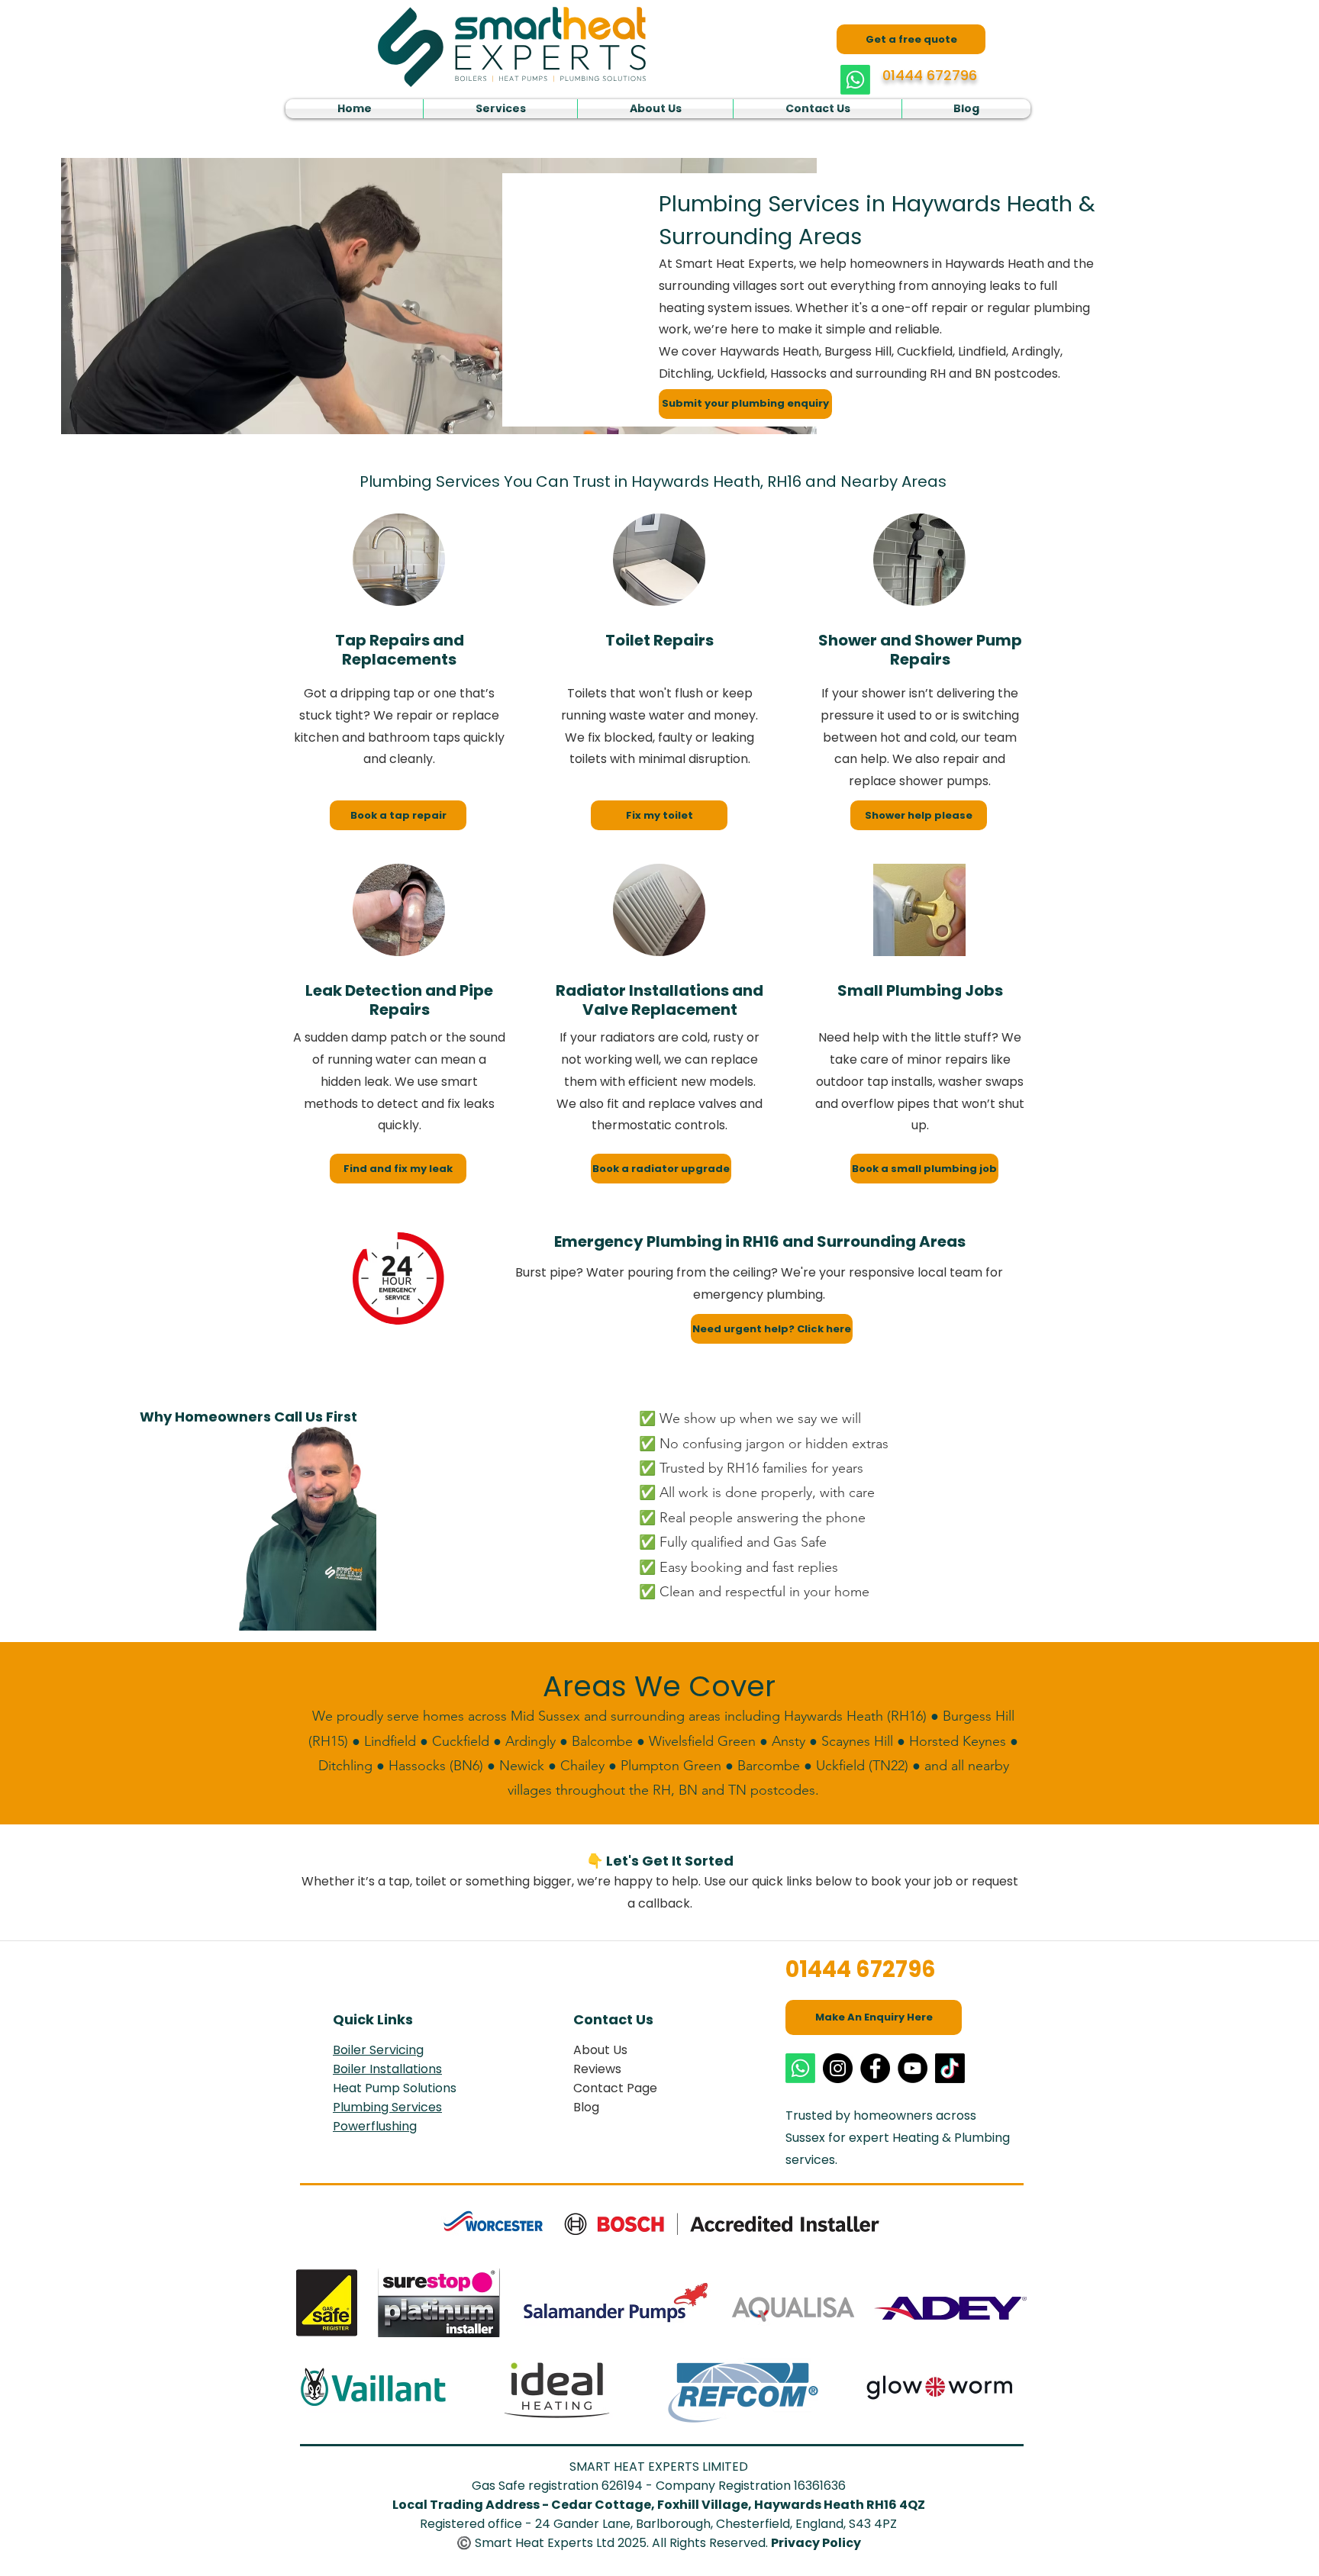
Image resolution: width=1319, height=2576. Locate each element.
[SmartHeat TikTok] (950, 2068)
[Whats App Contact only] (855, 80)
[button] (500, 109)
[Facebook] (875, 2068)
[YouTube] (913, 2068)
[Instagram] (838, 2068)
